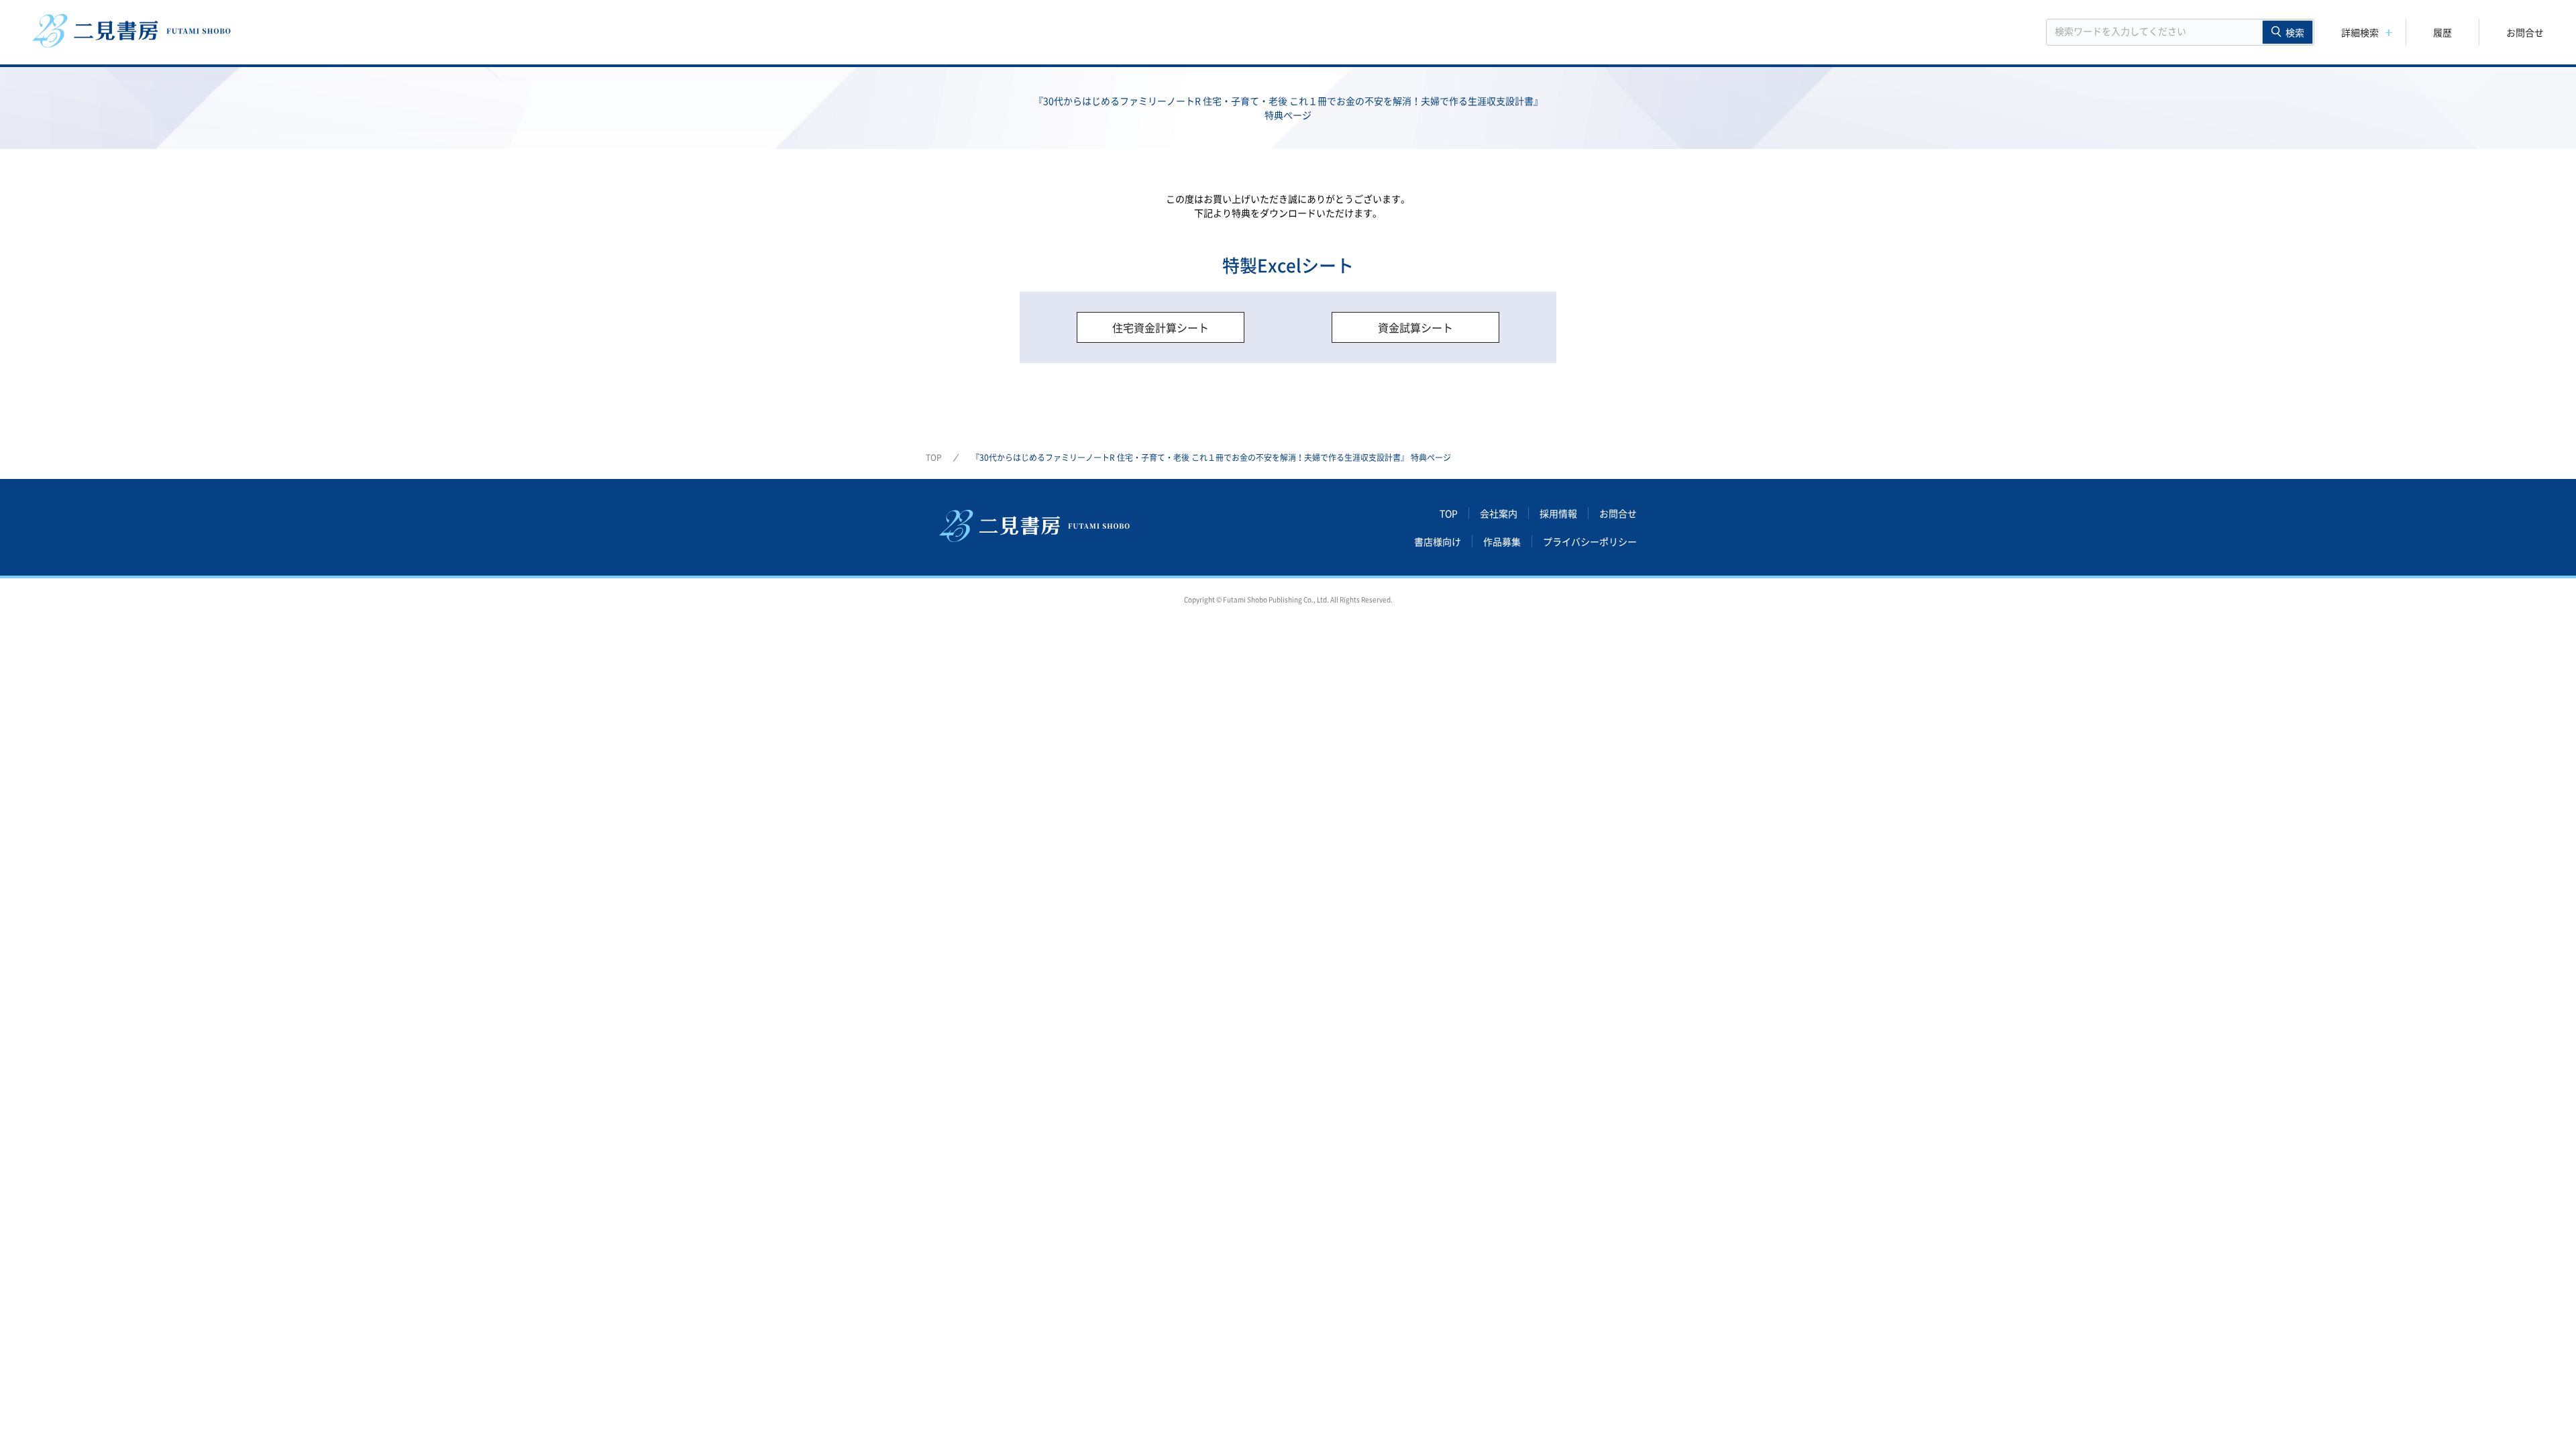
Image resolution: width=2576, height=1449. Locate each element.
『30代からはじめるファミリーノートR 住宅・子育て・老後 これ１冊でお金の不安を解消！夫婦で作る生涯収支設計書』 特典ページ (1211, 458)
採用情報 (1558, 513)
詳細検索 (2360, 32)
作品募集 (1502, 541)
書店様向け (1438, 541)
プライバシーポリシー (1590, 541)
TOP (934, 458)
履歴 (2443, 32)
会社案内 (1499, 513)
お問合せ (2525, 32)
